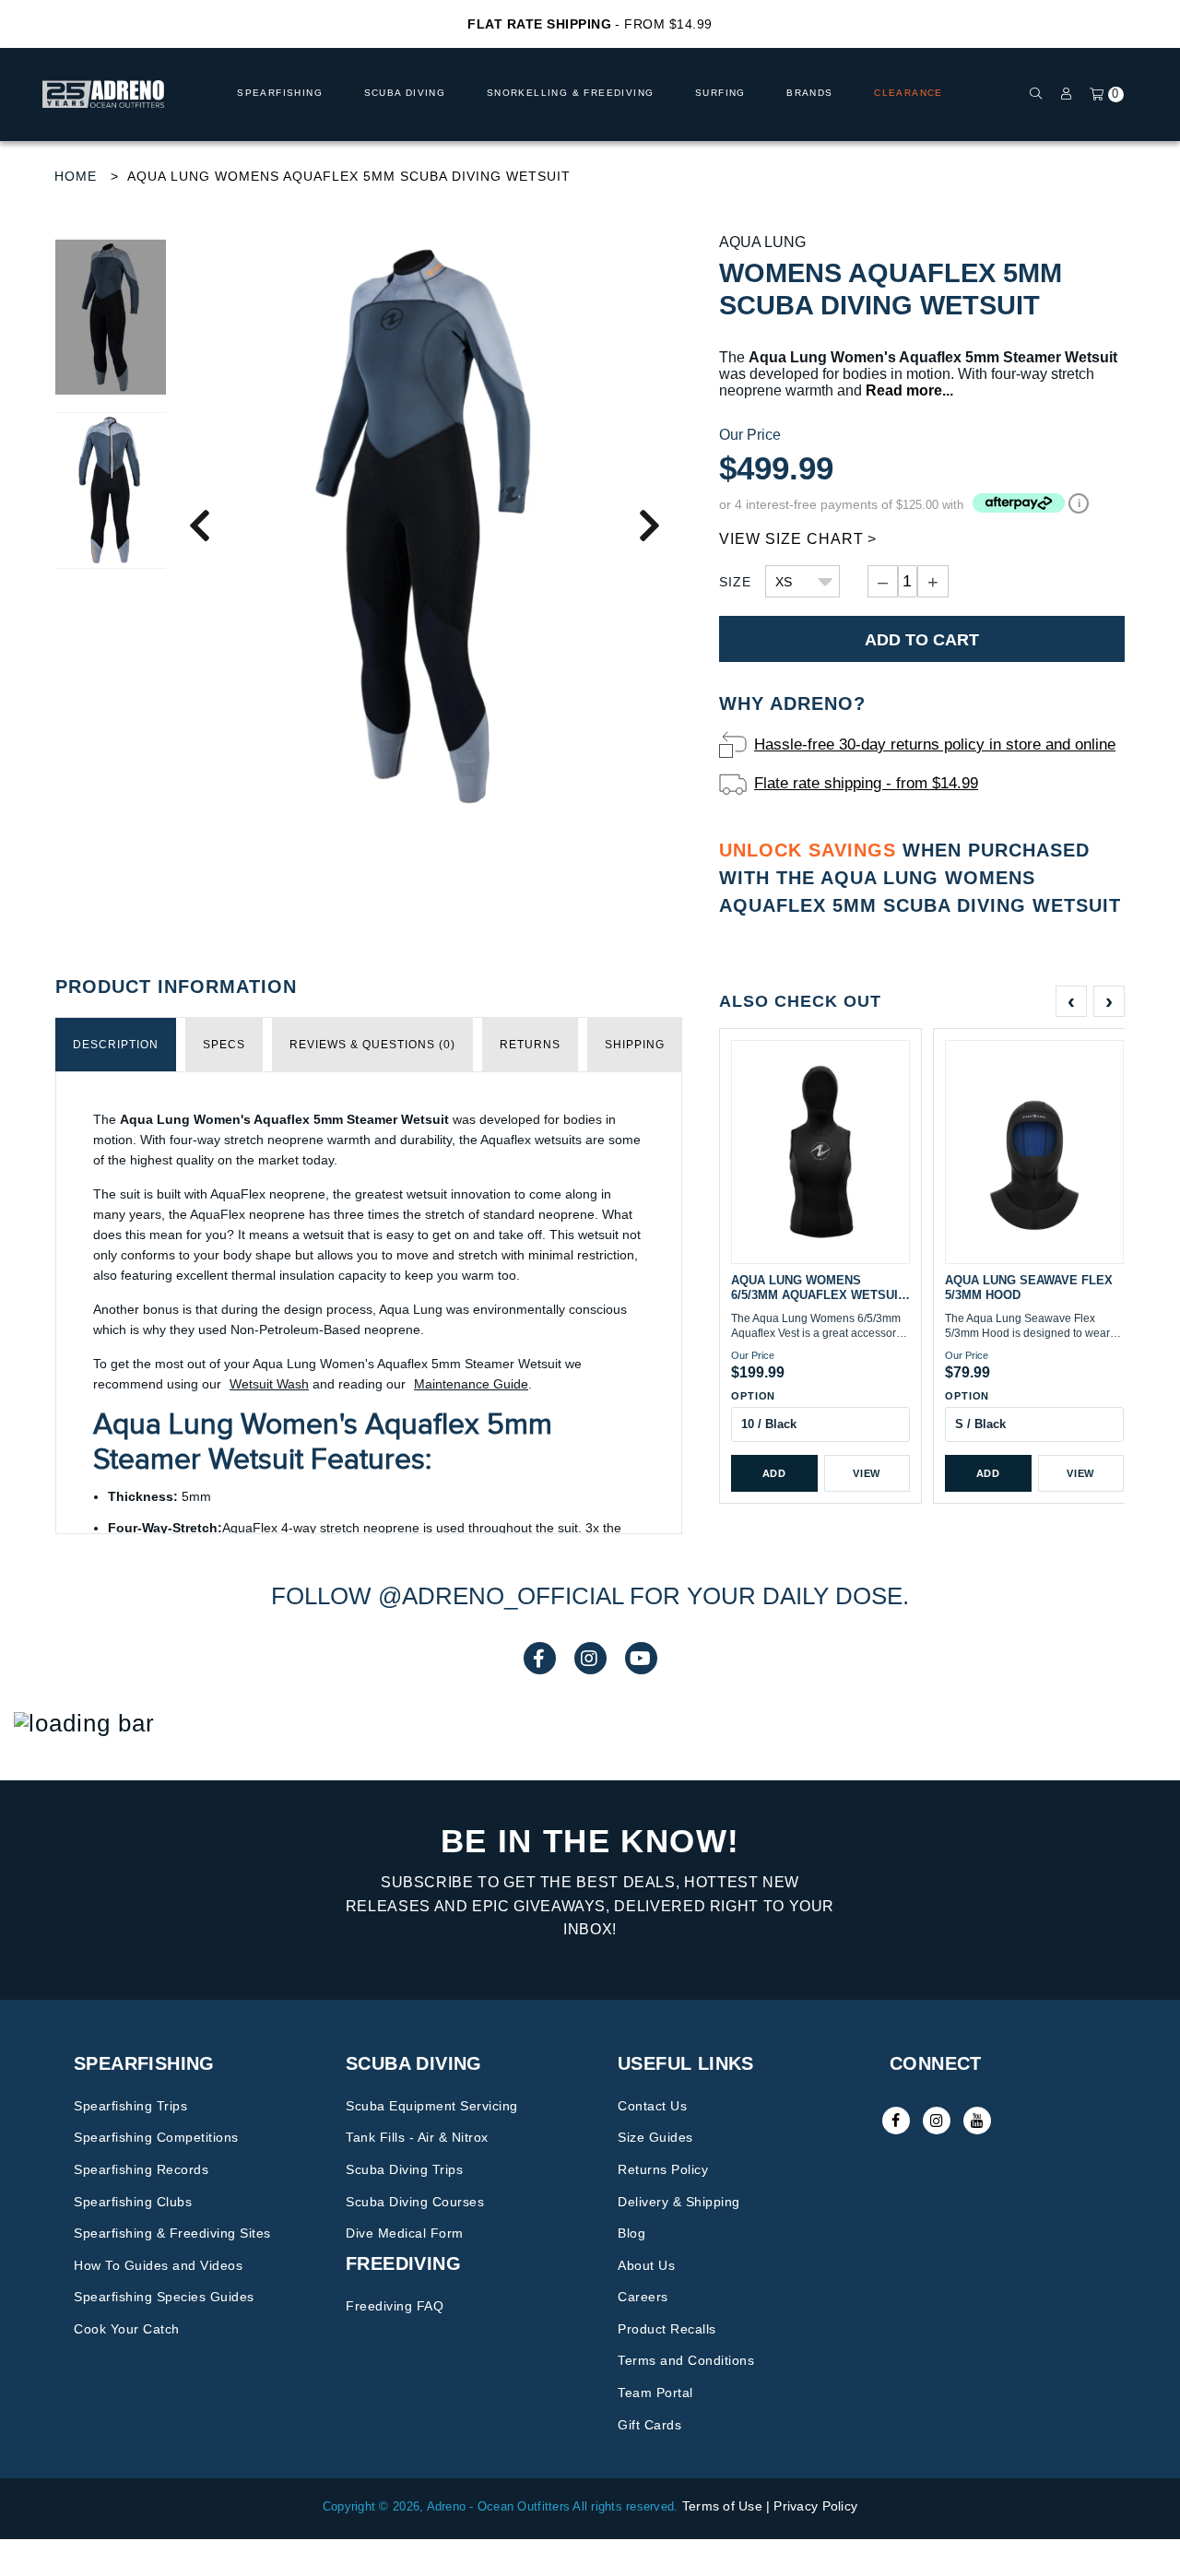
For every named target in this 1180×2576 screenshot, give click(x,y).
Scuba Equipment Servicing (432, 2106)
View (867, 1473)
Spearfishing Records (141, 2169)
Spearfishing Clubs (133, 2202)
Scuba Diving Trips (404, 2169)
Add (774, 1473)
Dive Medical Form (405, 2233)
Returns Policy (663, 2169)
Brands (809, 93)
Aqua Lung (762, 242)
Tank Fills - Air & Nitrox (417, 2137)
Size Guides (655, 2137)
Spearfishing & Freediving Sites (172, 2233)
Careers (643, 2297)
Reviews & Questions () (372, 1045)
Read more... (909, 390)
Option (753, 1396)
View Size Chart (791, 539)
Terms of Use (722, 2506)
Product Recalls (667, 2329)
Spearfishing (280, 93)
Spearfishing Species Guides (164, 2297)
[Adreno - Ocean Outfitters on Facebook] (896, 2121)
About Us (646, 2265)
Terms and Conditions (686, 2360)
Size (735, 582)
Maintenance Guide (471, 1384)
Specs (224, 1045)
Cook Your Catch (127, 2329)
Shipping (635, 1045)
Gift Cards (649, 2425)
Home (76, 176)
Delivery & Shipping (679, 2202)
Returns (530, 1045)
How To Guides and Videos (158, 2265)
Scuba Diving (405, 93)
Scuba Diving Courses (415, 2202)
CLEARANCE (909, 93)
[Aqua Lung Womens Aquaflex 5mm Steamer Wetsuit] (424, 524)
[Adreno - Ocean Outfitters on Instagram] (937, 2121)
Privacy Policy (815, 2506)
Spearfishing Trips (130, 2106)
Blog (631, 2233)
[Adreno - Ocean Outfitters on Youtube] (977, 2121)
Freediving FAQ (395, 2306)
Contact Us (652, 2106)
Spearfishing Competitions (156, 2137)
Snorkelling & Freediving (571, 93)
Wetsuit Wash (269, 1384)
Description (116, 1045)
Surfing (720, 93)
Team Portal (655, 2393)
